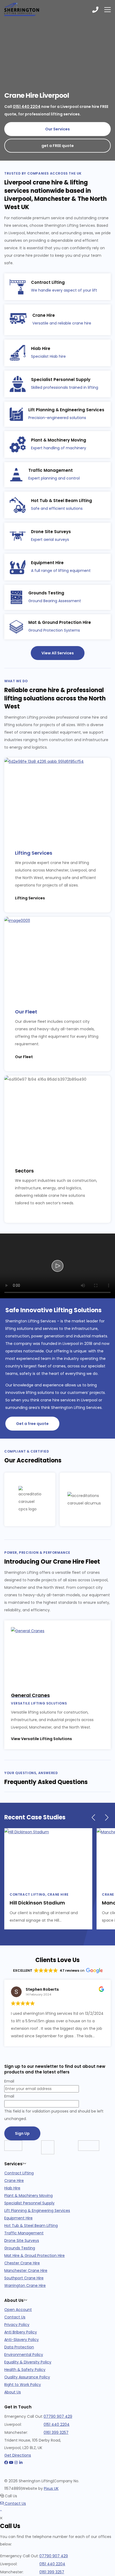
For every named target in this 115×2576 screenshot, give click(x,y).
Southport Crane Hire (24, 2278)
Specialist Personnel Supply (29, 2203)
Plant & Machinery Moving (28, 2196)
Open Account (18, 2310)
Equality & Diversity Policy (28, 2362)
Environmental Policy (24, 2355)
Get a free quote (32, 1424)
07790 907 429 (58, 2416)
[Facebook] (6, 2463)
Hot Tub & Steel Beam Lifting (31, 2226)
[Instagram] (16, 2463)
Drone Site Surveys (22, 2241)
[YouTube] (11, 2463)
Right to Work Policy (23, 2385)
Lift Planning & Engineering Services (37, 2211)
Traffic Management (24, 2233)
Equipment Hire (18, 2218)
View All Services (58, 653)
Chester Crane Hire (22, 2263)
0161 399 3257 (56, 2432)
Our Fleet (26, 1012)
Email (9, 2081)
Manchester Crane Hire (26, 2270)
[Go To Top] (1, 2511)
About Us (13, 2392)
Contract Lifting (19, 2173)
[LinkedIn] (21, 2463)
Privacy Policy (17, 2325)
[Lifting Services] (57, 798)
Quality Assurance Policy (27, 2377)
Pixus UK (51, 2488)
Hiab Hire (12, 2188)
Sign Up (22, 2133)
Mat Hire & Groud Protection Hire (34, 2256)
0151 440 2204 (27, 107)
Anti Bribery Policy (21, 2332)
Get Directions (18, 2455)
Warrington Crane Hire (25, 2285)
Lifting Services (34, 853)
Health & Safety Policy (25, 2370)
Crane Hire (14, 2181)
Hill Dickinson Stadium (37, 1903)
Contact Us (15, 2317)
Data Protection (19, 2347)
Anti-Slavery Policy (22, 2340)
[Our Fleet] (57, 957)
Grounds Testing (20, 2248)
